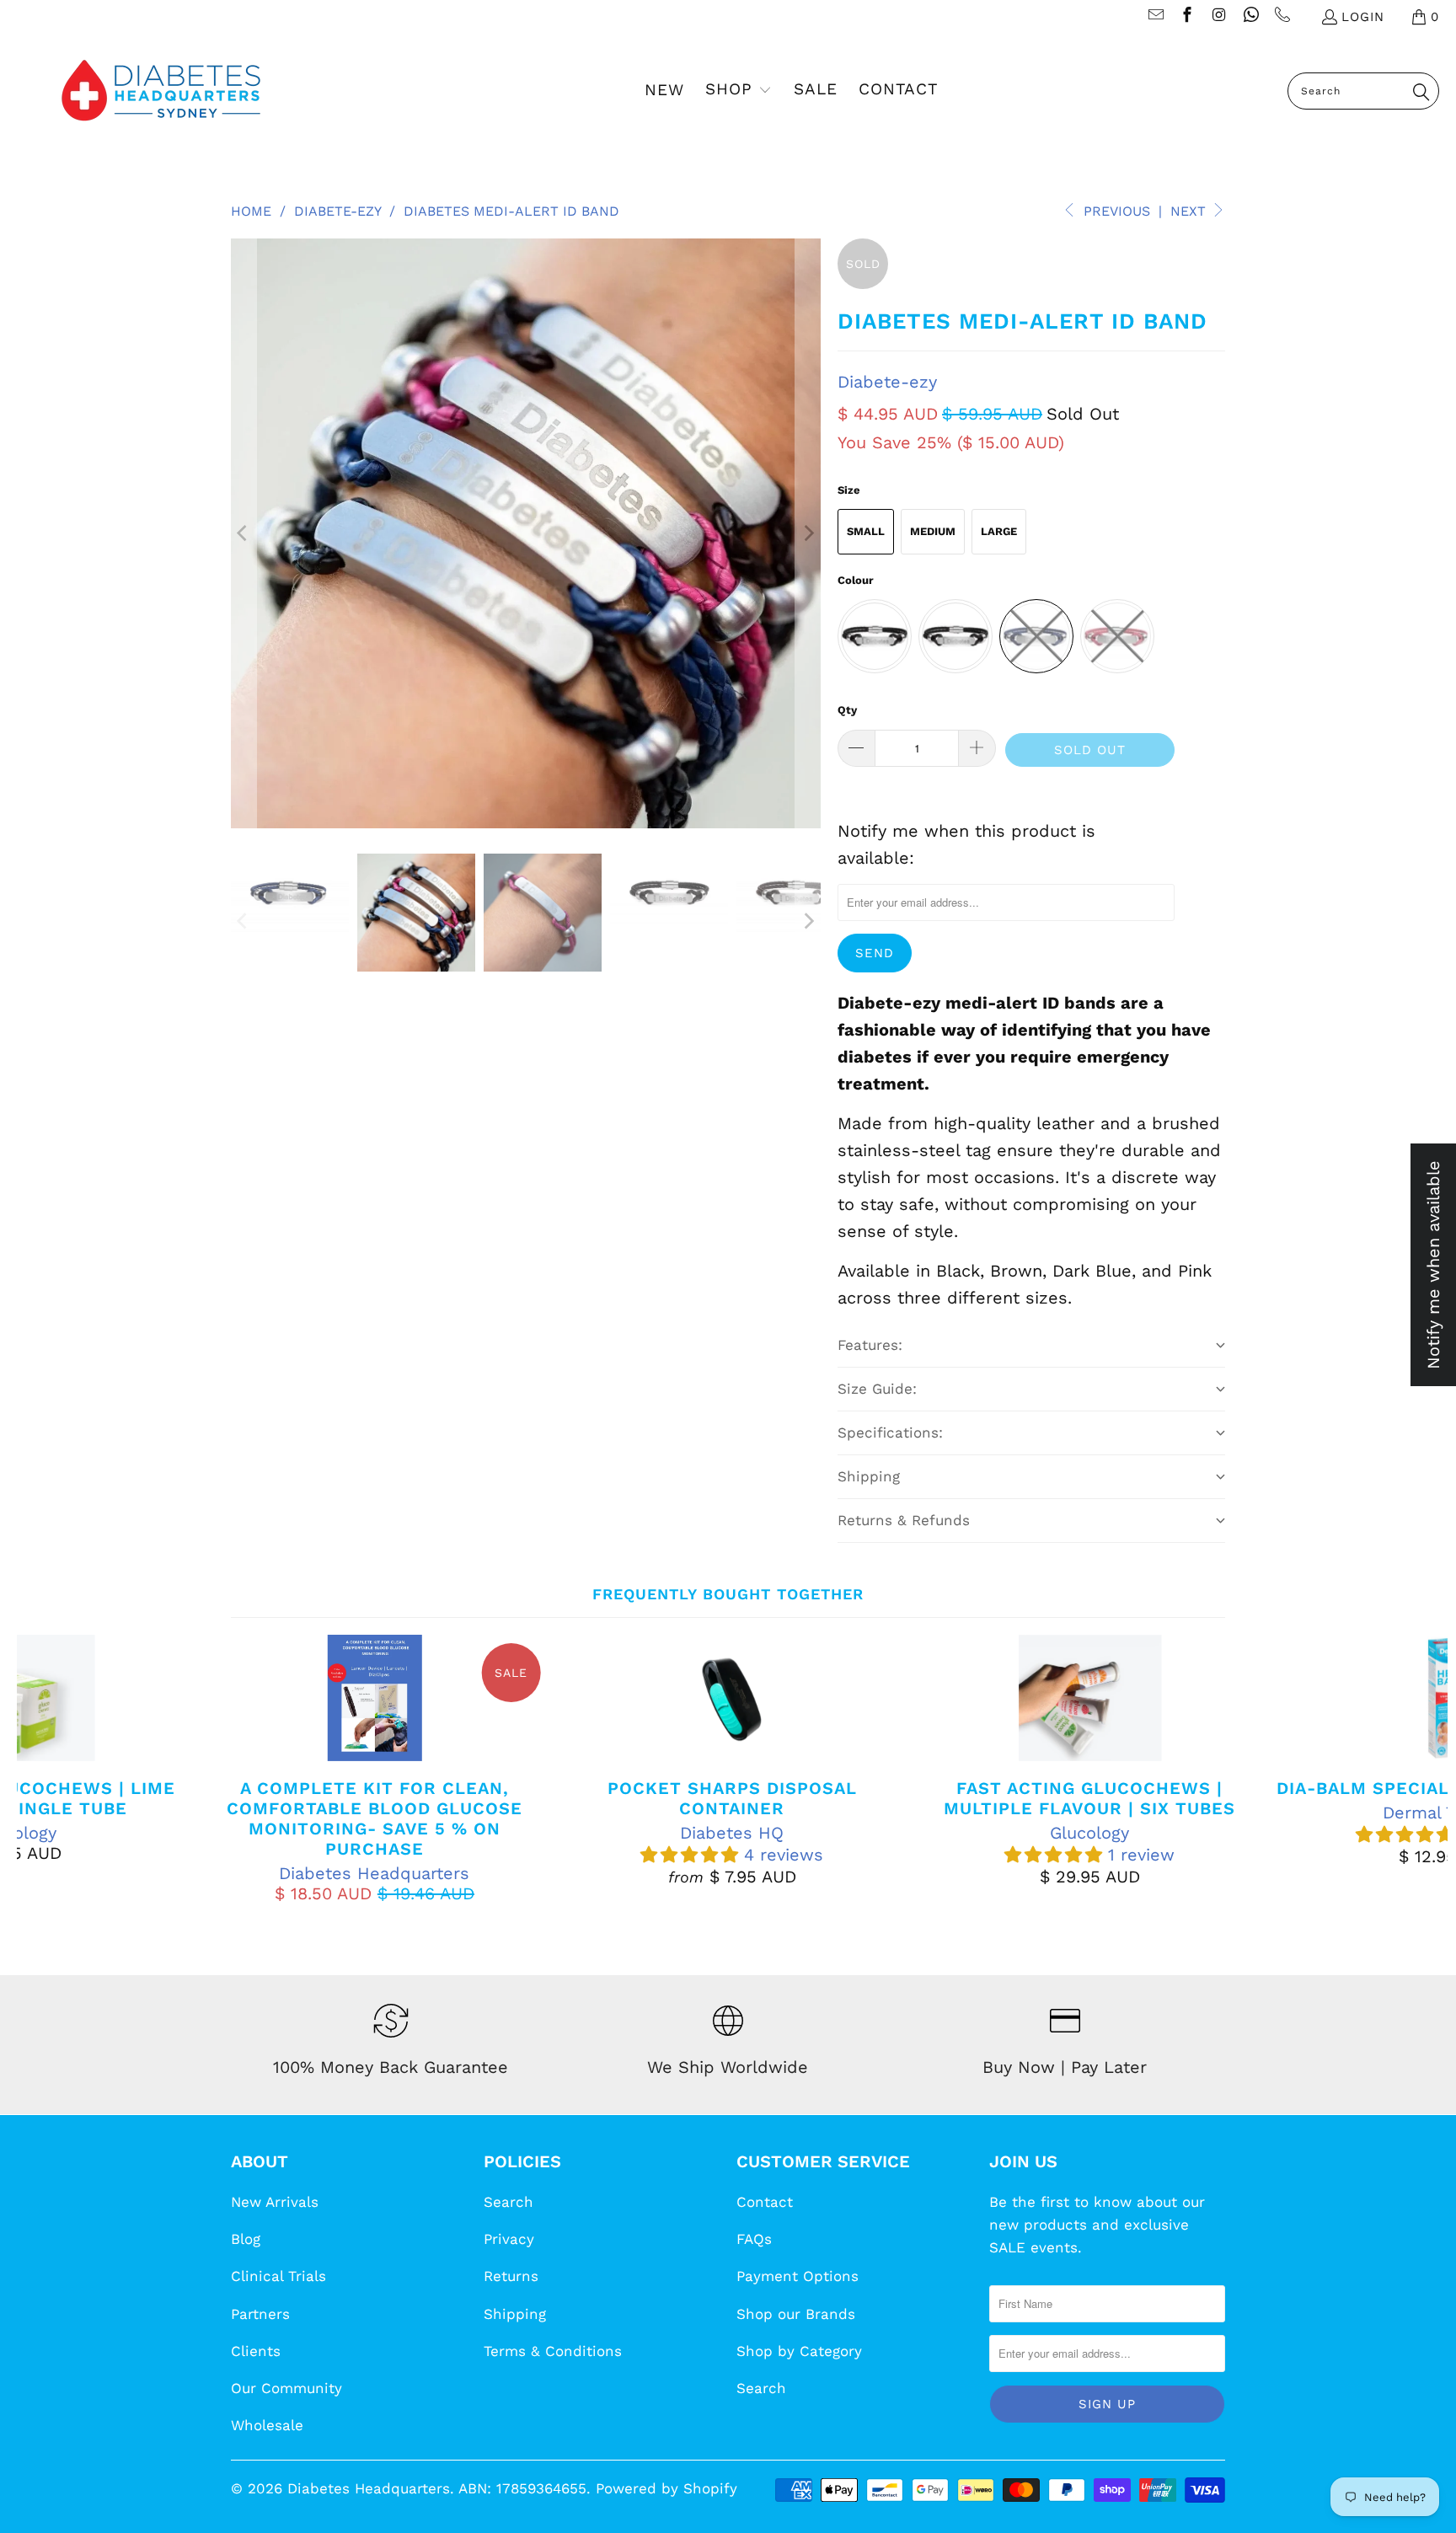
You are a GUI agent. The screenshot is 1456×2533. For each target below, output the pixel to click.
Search (509, 2202)
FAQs (754, 2239)
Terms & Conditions (553, 2351)
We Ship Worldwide (728, 2067)
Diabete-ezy (887, 382)
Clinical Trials (278, 2276)
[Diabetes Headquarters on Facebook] (1187, 17)
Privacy (509, 2239)
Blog (246, 2239)
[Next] (808, 533)
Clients (256, 2351)
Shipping (515, 2314)
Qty (847, 710)
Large (999, 531)
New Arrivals (275, 2202)
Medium (933, 531)
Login (1363, 17)
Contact (765, 2202)
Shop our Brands (796, 2314)
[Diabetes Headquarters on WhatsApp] (1250, 17)
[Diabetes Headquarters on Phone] (1282, 17)
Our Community (286, 2388)
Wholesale (267, 2425)
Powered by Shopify (666, 2488)
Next (1190, 211)
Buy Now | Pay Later (1065, 2067)
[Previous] (244, 533)
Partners (260, 2314)
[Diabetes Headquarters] (161, 91)
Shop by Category (799, 2351)
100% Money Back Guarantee (391, 2067)
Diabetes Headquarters (369, 2488)
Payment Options (798, 2276)
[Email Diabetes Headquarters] (1155, 17)
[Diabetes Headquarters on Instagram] (1218, 17)
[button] (739, 91)
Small (866, 531)
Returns (511, 2276)
